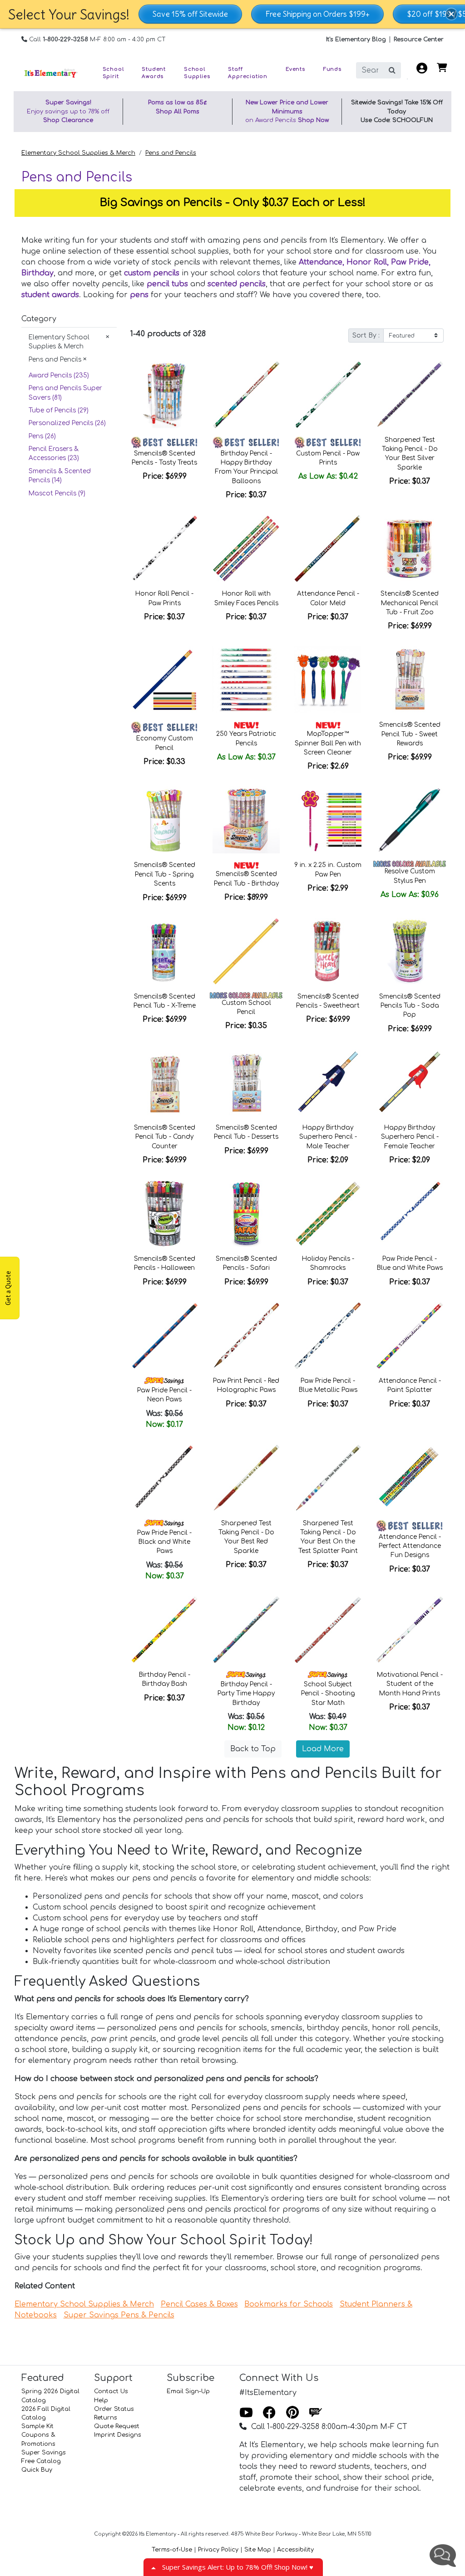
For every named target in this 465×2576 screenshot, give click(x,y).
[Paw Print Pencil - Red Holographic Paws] (246, 1336)
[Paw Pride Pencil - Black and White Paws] (164, 1478)
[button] (451, 14)
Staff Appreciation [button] (248, 73)
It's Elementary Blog (356, 39)
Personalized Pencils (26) (67, 423)
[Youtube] (246, 2413)
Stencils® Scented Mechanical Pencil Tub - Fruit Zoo (410, 603)
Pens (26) (42, 436)
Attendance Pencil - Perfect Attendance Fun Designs (410, 1546)
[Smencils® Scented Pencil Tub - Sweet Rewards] (410, 680)
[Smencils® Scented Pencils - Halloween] (164, 1214)
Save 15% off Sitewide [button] (190, 14)
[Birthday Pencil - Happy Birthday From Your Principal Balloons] (246, 395)
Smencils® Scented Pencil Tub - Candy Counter (165, 1137)
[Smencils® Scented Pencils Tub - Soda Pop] (410, 951)
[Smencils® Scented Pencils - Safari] (246, 1214)
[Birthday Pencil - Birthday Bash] (164, 1630)
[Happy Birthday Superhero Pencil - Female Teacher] (410, 1082)
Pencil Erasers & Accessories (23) (54, 453)
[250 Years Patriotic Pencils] (246, 680)
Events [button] (295, 69)
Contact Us (111, 2391)
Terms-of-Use (172, 2550)
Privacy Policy (218, 2550)
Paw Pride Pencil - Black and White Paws (164, 1542)
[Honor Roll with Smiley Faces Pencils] (246, 549)
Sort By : (366, 335)
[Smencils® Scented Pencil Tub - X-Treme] (164, 951)
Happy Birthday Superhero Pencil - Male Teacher (328, 1137)
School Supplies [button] (197, 73)
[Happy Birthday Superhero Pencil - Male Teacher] (328, 1082)
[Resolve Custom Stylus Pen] (410, 820)
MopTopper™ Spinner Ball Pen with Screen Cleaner (328, 743)
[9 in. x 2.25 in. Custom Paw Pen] (328, 820)
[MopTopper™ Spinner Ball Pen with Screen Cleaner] (328, 680)
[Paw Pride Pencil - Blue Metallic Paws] (328, 1336)
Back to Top (253, 1749)
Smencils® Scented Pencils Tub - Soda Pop (410, 1006)
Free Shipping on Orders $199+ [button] (317, 14)
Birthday (37, 273)
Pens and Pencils (171, 153)
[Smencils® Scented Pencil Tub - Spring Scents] (164, 820)
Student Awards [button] (154, 73)
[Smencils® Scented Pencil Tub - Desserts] (246, 1082)
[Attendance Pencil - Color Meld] (328, 549)
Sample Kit (37, 2426)
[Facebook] (269, 2413)
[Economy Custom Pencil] (164, 680)
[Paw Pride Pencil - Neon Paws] (164, 1336)
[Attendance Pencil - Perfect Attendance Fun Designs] (410, 1478)
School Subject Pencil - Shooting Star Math (328, 1694)
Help (101, 2400)
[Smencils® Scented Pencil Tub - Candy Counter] (164, 1082)
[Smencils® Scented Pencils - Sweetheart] (328, 951)
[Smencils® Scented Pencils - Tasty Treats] (164, 395)
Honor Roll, (369, 262)
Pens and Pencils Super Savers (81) (65, 393)
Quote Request (117, 2426)
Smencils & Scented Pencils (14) (60, 476)
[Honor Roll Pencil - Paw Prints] (164, 549)
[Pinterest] (292, 2413)
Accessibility (295, 2550)
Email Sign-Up (188, 2391)
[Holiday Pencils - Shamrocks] (328, 1214)
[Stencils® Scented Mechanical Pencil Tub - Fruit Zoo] (410, 549)
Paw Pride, (411, 262)
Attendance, (323, 262)
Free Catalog (41, 2461)
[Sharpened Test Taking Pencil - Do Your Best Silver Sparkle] (410, 395)
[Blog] (316, 2413)
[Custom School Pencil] (246, 951)
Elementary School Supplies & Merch (78, 153)
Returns (106, 2418)
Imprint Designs (118, 2435)
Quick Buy (37, 2470)
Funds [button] (332, 69)
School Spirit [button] (113, 73)
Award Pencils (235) (59, 375)
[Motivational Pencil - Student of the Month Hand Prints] (410, 1630)
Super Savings (44, 2453)
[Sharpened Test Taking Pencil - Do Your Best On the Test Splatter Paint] (328, 1478)
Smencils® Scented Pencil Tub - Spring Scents (165, 874)
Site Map (258, 2550)
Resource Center (419, 39)
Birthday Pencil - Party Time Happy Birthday (246, 1694)
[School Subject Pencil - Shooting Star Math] (328, 1630)
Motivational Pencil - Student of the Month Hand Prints (410, 1684)
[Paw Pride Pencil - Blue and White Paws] (410, 1214)
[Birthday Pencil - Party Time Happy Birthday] (246, 1630)
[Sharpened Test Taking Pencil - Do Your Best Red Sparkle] (246, 1478)
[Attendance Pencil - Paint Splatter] (410, 1336)
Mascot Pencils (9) (57, 493)
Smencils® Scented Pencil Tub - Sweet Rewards (410, 734)
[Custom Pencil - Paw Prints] (328, 395)
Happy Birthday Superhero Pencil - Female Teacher (410, 1137)
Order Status (114, 2409)
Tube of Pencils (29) (59, 410)
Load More (323, 1749)
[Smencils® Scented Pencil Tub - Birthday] (246, 820)
